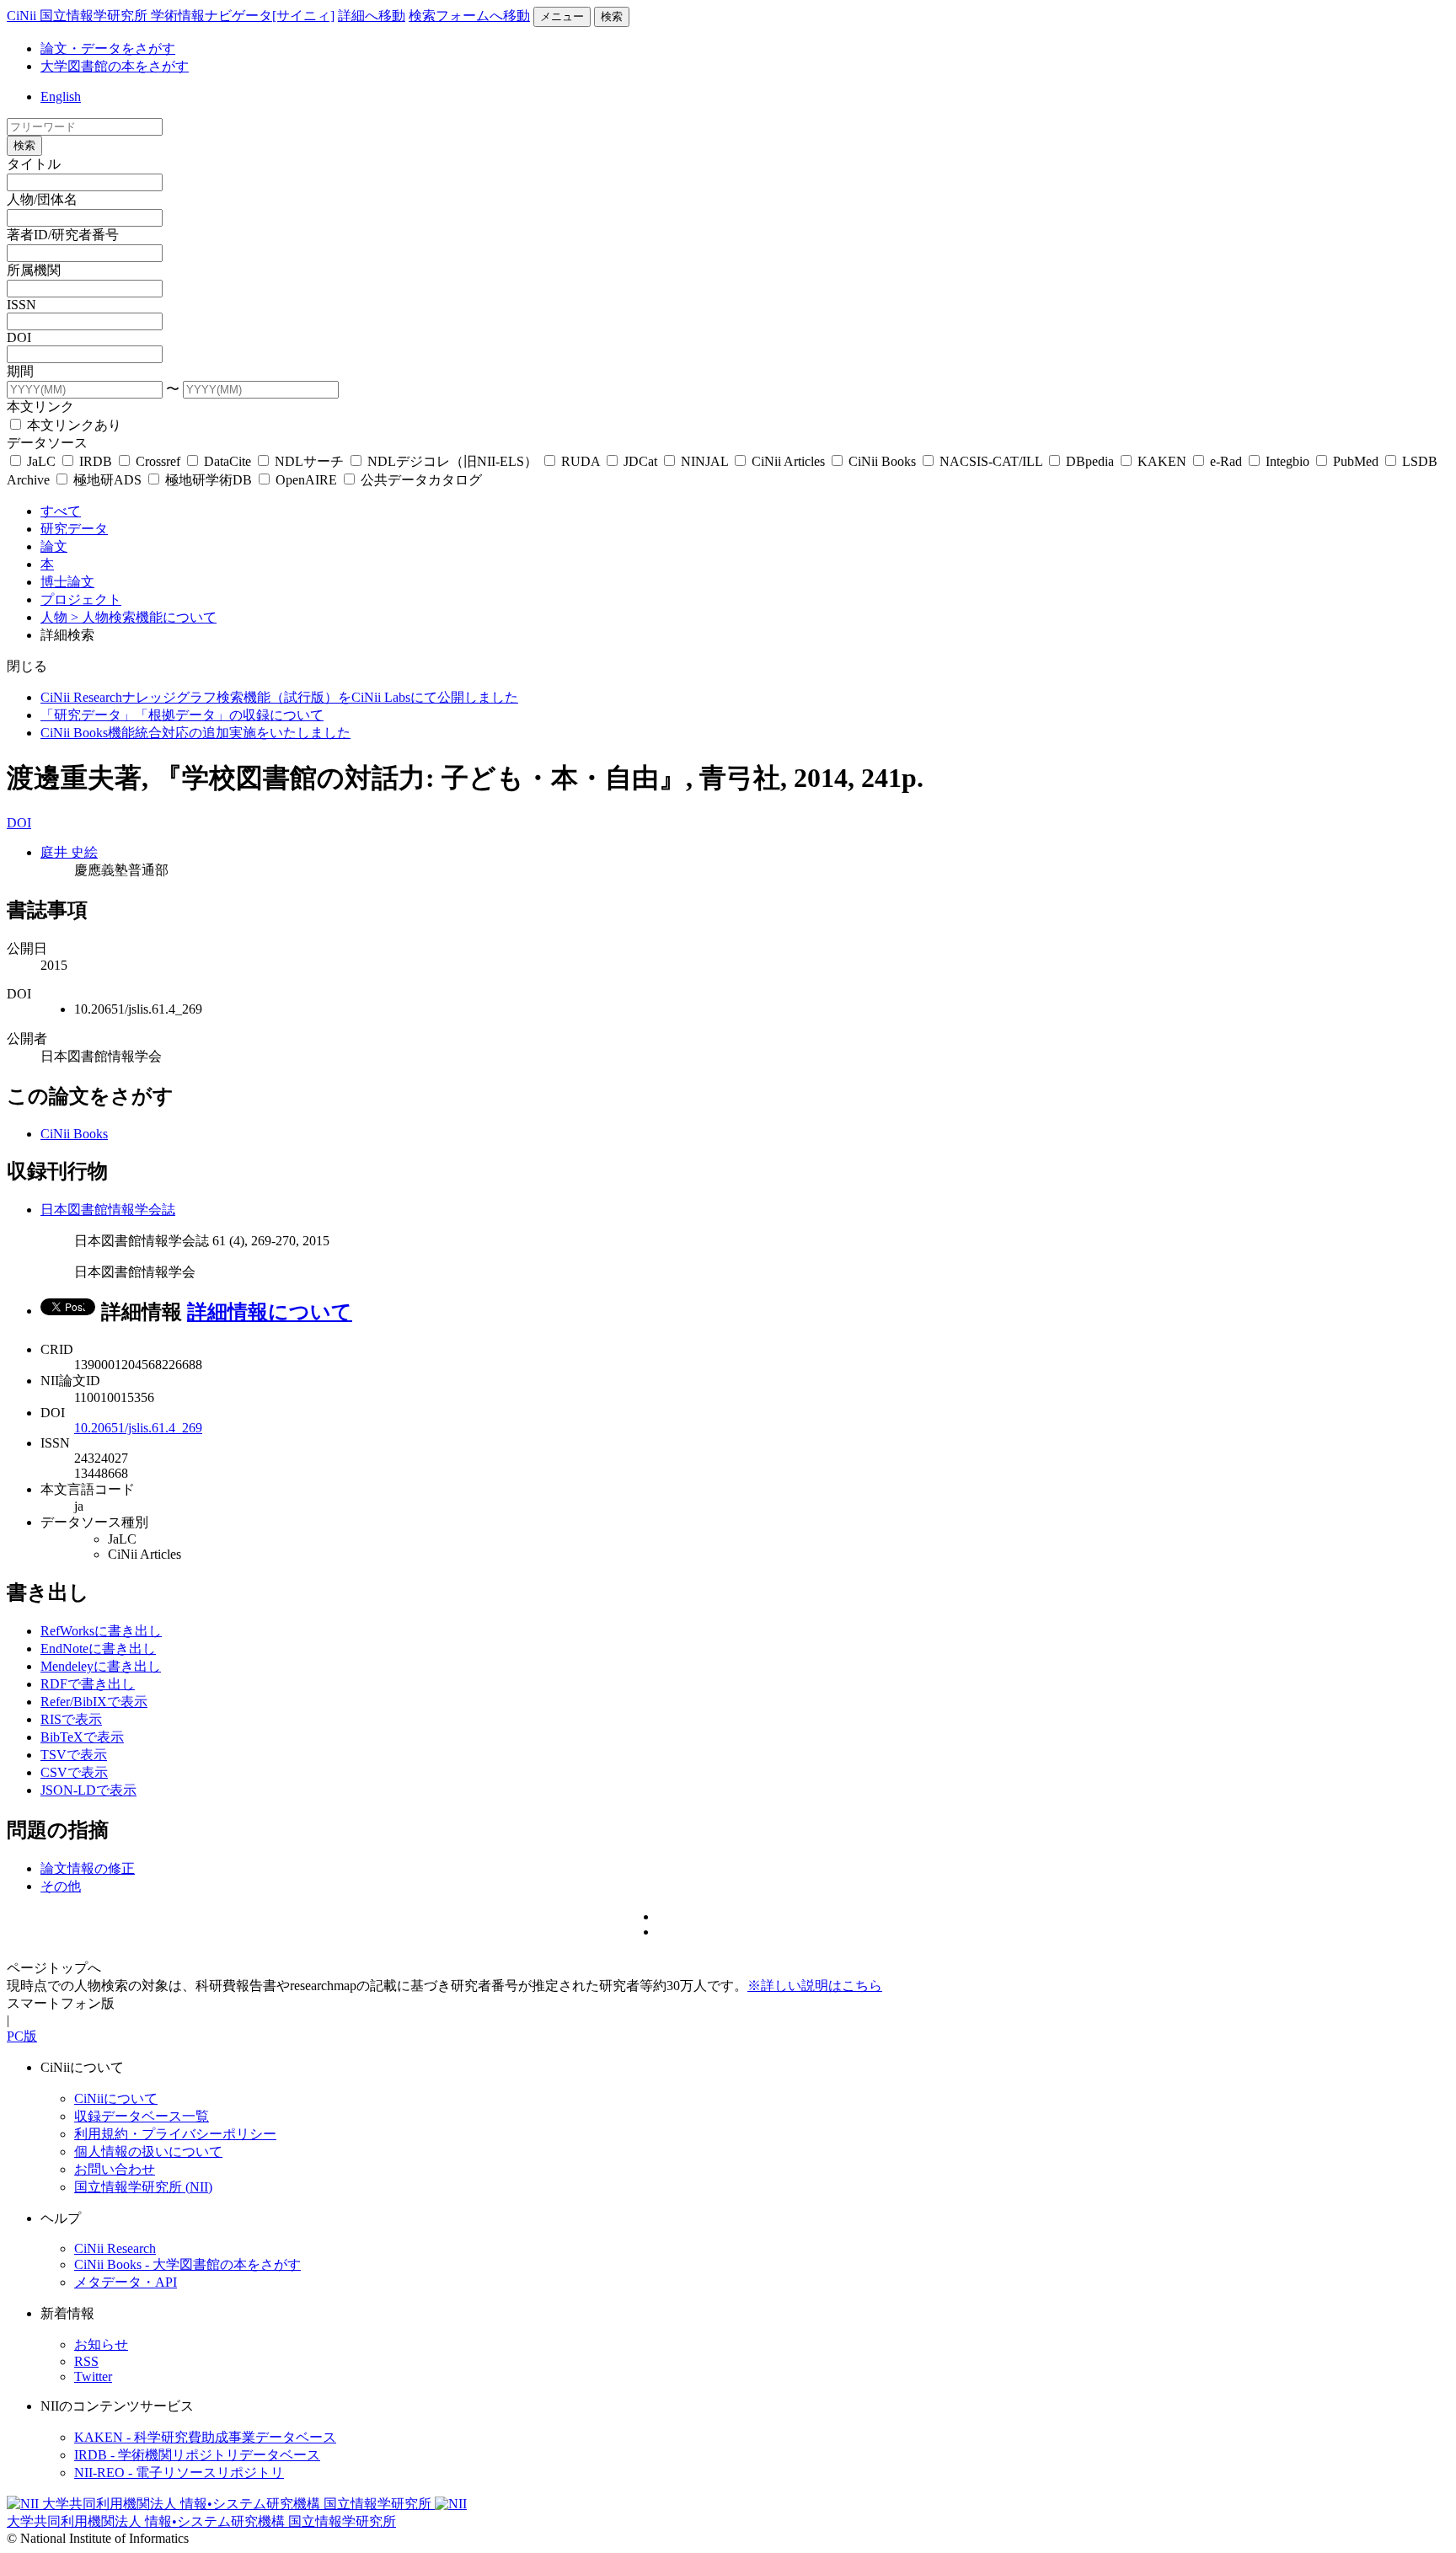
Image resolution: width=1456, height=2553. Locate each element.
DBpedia (1090, 461)
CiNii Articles (788, 461)
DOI (19, 337)
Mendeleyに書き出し (101, 1666)
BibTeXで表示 (82, 1737)
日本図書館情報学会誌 (108, 1210)
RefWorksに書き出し (101, 1631)
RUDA (581, 461)
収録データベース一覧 (142, 2116)
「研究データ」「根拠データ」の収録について (182, 715)
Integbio (1287, 461)
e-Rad (1226, 461)
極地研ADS (107, 480)
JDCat (640, 461)
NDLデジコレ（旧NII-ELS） (452, 461)
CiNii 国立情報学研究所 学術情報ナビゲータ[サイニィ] (171, 16)
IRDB (96, 461)
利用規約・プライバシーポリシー (175, 2134)
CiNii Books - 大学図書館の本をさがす (187, 2264)
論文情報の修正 (88, 1868)
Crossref (158, 461)
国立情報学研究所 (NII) (143, 2187)
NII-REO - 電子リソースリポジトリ (179, 2473)
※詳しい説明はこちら (815, 1986)
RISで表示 (71, 1719)
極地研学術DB (209, 480)
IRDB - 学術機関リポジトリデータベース (197, 2455)
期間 (20, 371)
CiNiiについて (116, 2098)
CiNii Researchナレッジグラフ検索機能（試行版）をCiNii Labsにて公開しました (279, 697)
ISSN (21, 305)
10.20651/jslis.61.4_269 (138, 1428)
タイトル (34, 164)
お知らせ (101, 2344)
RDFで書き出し (88, 1684)
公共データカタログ (420, 480)
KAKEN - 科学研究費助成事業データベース (205, 2437)
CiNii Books (882, 461)
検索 (612, 16)
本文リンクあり (72, 425)
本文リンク (40, 407)
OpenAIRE (306, 480)
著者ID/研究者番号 (63, 235)
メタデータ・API (126, 2282)
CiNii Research (115, 2248)
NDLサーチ (309, 461)
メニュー (562, 16)
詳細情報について (270, 1312)
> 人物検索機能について (144, 617)
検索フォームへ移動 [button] (469, 16)
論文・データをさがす (108, 48)
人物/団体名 (42, 199)
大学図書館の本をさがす (115, 66)
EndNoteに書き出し (98, 1648)
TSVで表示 (74, 1755)
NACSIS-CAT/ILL (991, 461)
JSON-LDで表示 (88, 1790)
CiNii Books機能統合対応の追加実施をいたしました (195, 733)
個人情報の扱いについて (148, 2152)
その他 (61, 1886)
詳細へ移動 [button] (372, 16)
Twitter (93, 2376)
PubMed (1356, 461)
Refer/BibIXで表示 (94, 1702)
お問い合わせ (115, 2169)
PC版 (22, 2036)
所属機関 (34, 270)
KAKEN (1162, 461)
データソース (47, 443)
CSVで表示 (74, 1772)
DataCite (227, 461)
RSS (86, 2361)
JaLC (41, 461)
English (61, 96)
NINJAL (704, 461)
